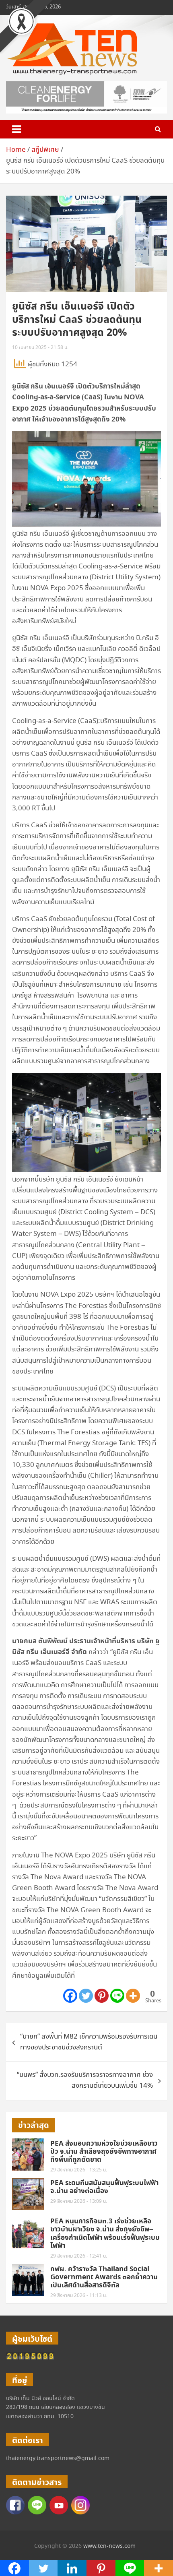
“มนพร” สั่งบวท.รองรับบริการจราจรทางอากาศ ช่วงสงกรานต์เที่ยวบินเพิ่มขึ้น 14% (85, 2080)
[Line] (117, 1996)
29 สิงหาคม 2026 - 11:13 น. (79, 2296)
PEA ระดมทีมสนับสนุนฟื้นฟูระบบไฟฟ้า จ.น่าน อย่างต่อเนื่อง (104, 2187)
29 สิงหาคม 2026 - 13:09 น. (79, 2201)
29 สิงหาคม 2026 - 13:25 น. (79, 2170)
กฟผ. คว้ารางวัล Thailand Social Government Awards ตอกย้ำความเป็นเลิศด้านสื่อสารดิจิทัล (104, 2277)
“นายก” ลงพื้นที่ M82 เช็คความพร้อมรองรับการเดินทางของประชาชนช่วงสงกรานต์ (89, 2042)
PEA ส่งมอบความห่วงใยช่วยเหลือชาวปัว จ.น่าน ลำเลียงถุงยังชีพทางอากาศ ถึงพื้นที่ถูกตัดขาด (104, 2152)
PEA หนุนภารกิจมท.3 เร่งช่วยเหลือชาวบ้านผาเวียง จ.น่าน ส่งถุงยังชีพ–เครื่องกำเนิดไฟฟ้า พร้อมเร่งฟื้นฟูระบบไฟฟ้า (105, 2234)
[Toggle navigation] (16, 129)
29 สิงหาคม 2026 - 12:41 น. (79, 2256)
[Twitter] (86, 1996)
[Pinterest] (102, 1996)
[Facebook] (70, 1996)
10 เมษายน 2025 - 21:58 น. (40, 348)
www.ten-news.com (109, 2546)
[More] (133, 1996)
